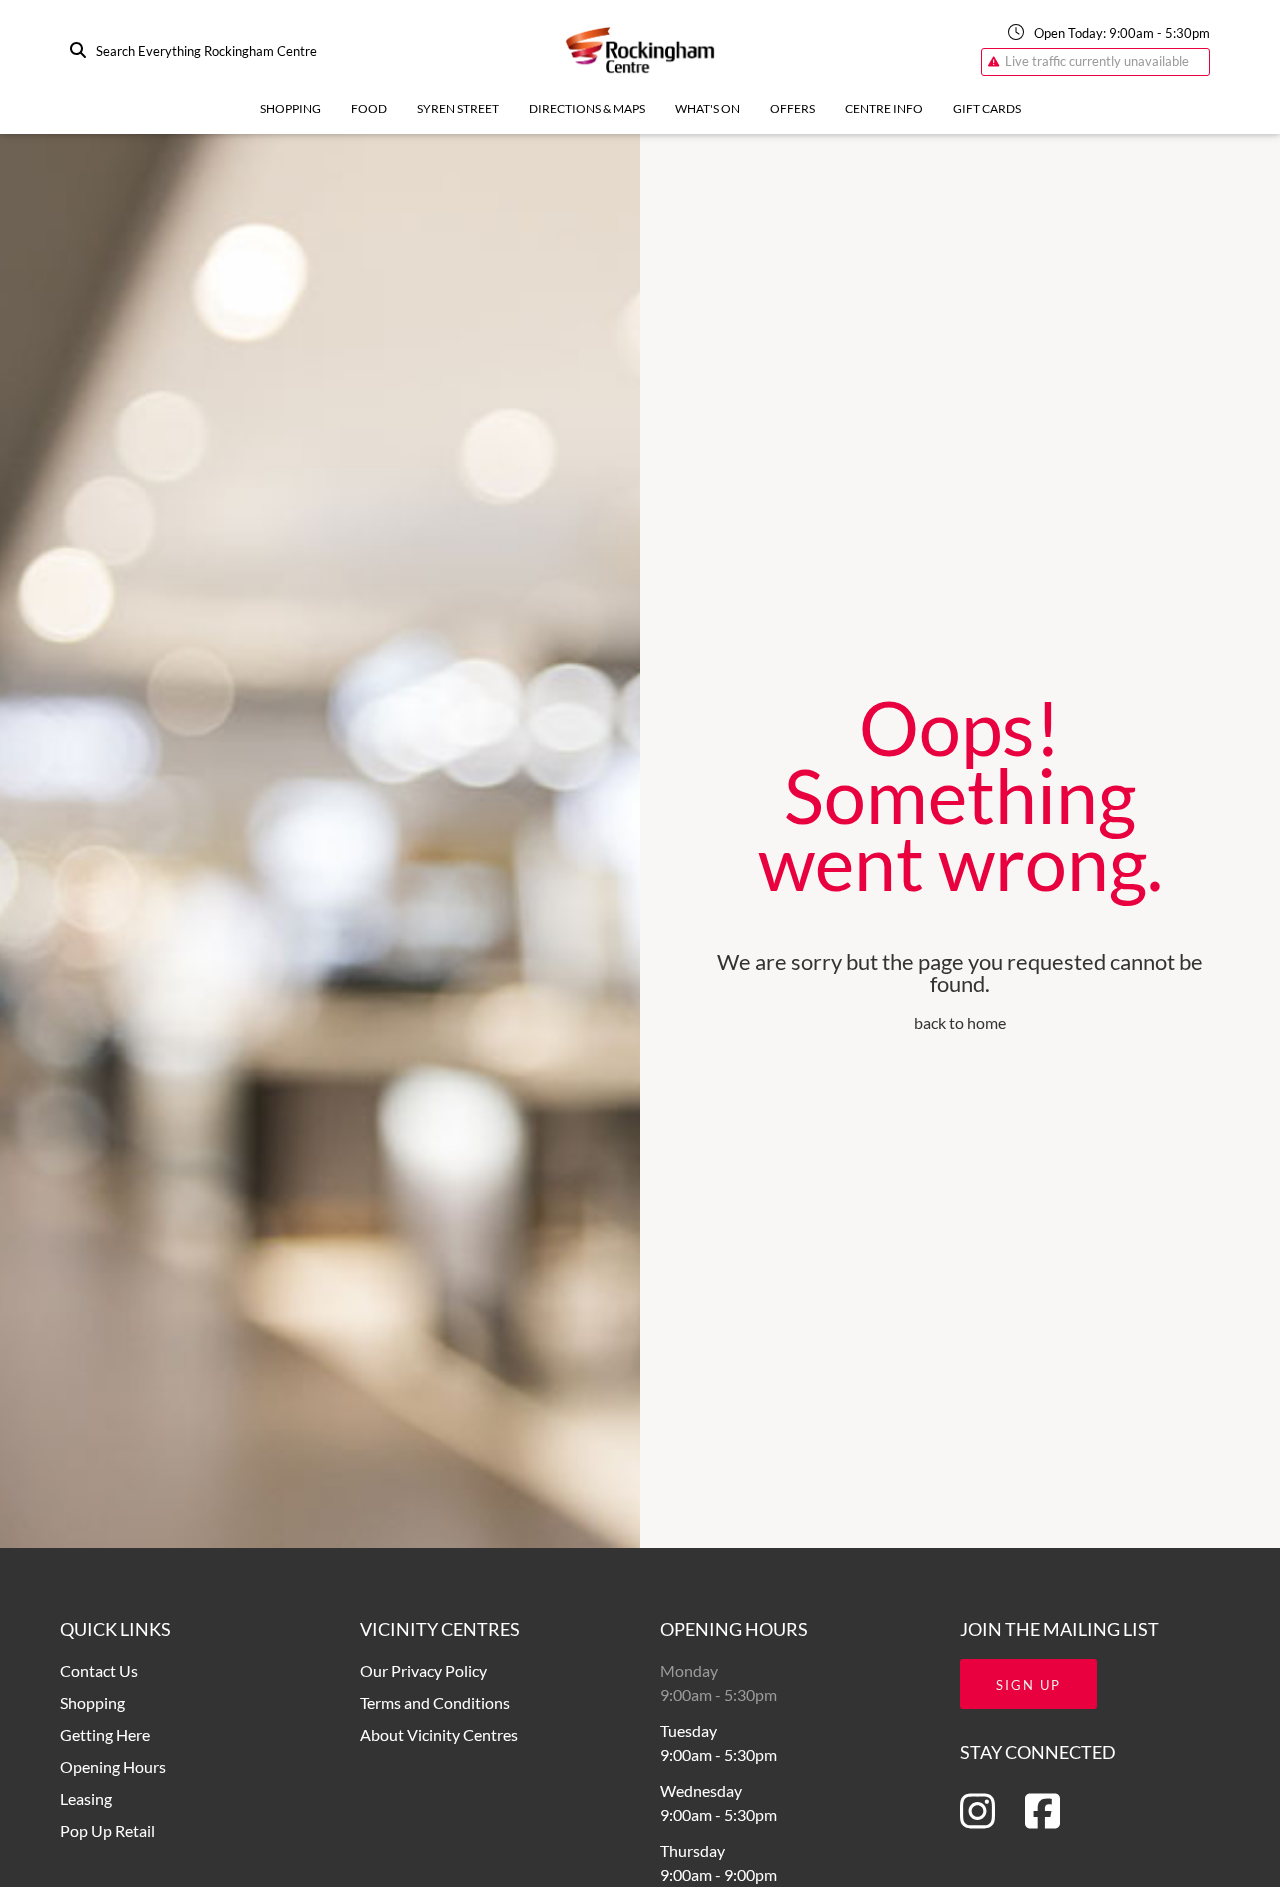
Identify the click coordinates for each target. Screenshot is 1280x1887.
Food (369, 108)
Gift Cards (987, 108)
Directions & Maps (587, 108)
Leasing (86, 1798)
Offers (792, 108)
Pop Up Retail (107, 1830)
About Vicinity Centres (439, 1734)
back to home (960, 1022)
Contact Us (99, 1670)
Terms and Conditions (435, 1702)
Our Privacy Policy (423, 1670)
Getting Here (105, 1734)
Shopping (290, 108)
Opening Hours (113, 1766)
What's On (707, 108)
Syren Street (458, 108)
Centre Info (884, 108)
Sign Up (1028, 1685)
